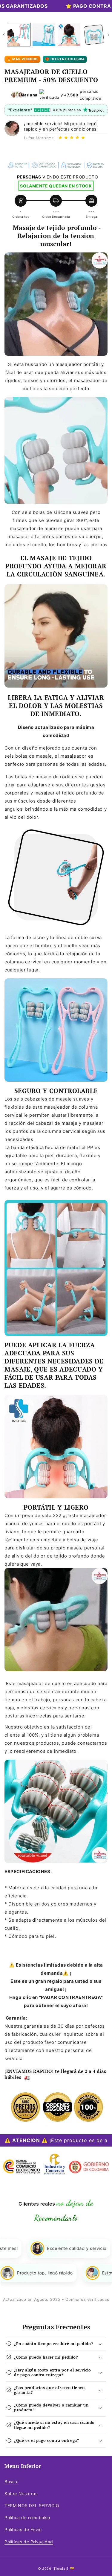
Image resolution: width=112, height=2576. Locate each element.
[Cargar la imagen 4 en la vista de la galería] (94, 35)
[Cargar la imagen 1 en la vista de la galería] (19, 35)
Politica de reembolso (27, 2517)
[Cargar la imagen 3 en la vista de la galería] (69, 35)
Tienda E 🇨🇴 (64, 2569)
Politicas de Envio (23, 2529)
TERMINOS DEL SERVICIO (32, 2505)
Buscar (12, 2482)
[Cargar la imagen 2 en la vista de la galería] (44, 35)
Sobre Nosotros (21, 2493)
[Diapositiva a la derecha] (108, 35)
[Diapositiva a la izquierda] (4, 35)
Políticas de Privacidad (29, 2542)
